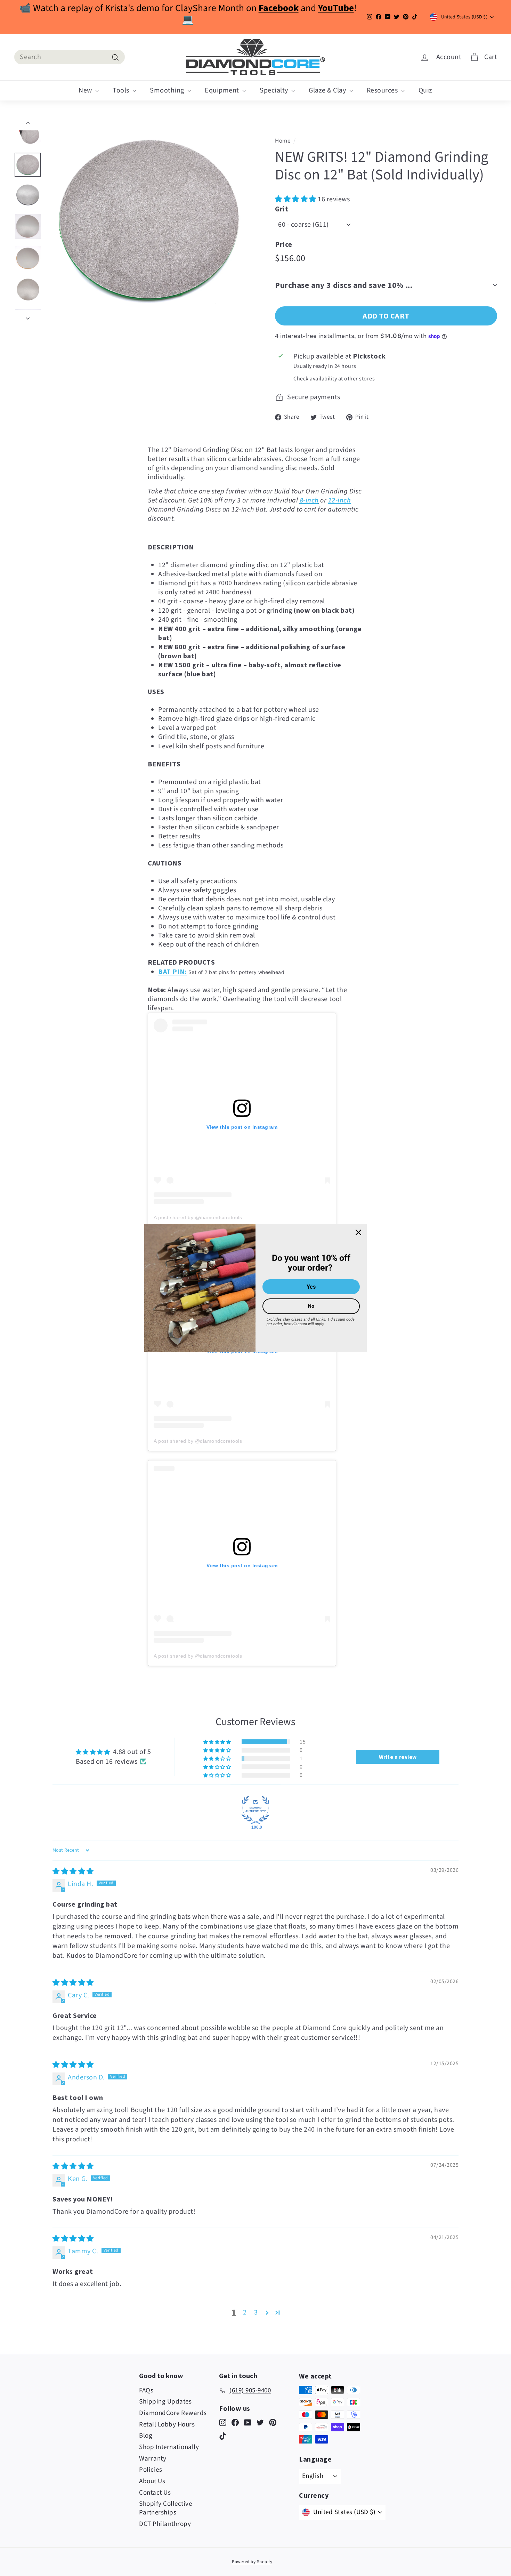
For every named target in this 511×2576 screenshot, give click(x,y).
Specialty (275, 90)
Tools (122, 90)
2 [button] (245, 2312)
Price (284, 244)
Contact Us (155, 2493)
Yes (311, 1287)
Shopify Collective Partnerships (165, 2508)
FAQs (146, 2390)
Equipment (223, 90)
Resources (383, 90)
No (311, 1306)
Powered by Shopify (252, 2562)
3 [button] (256, 2312)
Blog (146, 2436)
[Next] (28, 316)
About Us (152, 2481)
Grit (282, 209)
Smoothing (168, 90)
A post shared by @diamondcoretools (198, 1217)
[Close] (358, 1232)
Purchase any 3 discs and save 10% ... (344, 285)
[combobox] (70, 57)
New (86, 90)
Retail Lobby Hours (167, 2425)
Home (283, 141)
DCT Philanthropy (165, 2524)
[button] (296, 199)
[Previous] (28, 124)
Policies (151, 2470)
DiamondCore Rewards (173, 2413)
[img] (73, 1871)
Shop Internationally (169, 2447)
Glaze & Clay (328, 90)
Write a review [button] (398, 1757)
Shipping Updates (165, 2402)
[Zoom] (149, 220)
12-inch (340, 500)
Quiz (425, 90)
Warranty (153, 2459)
